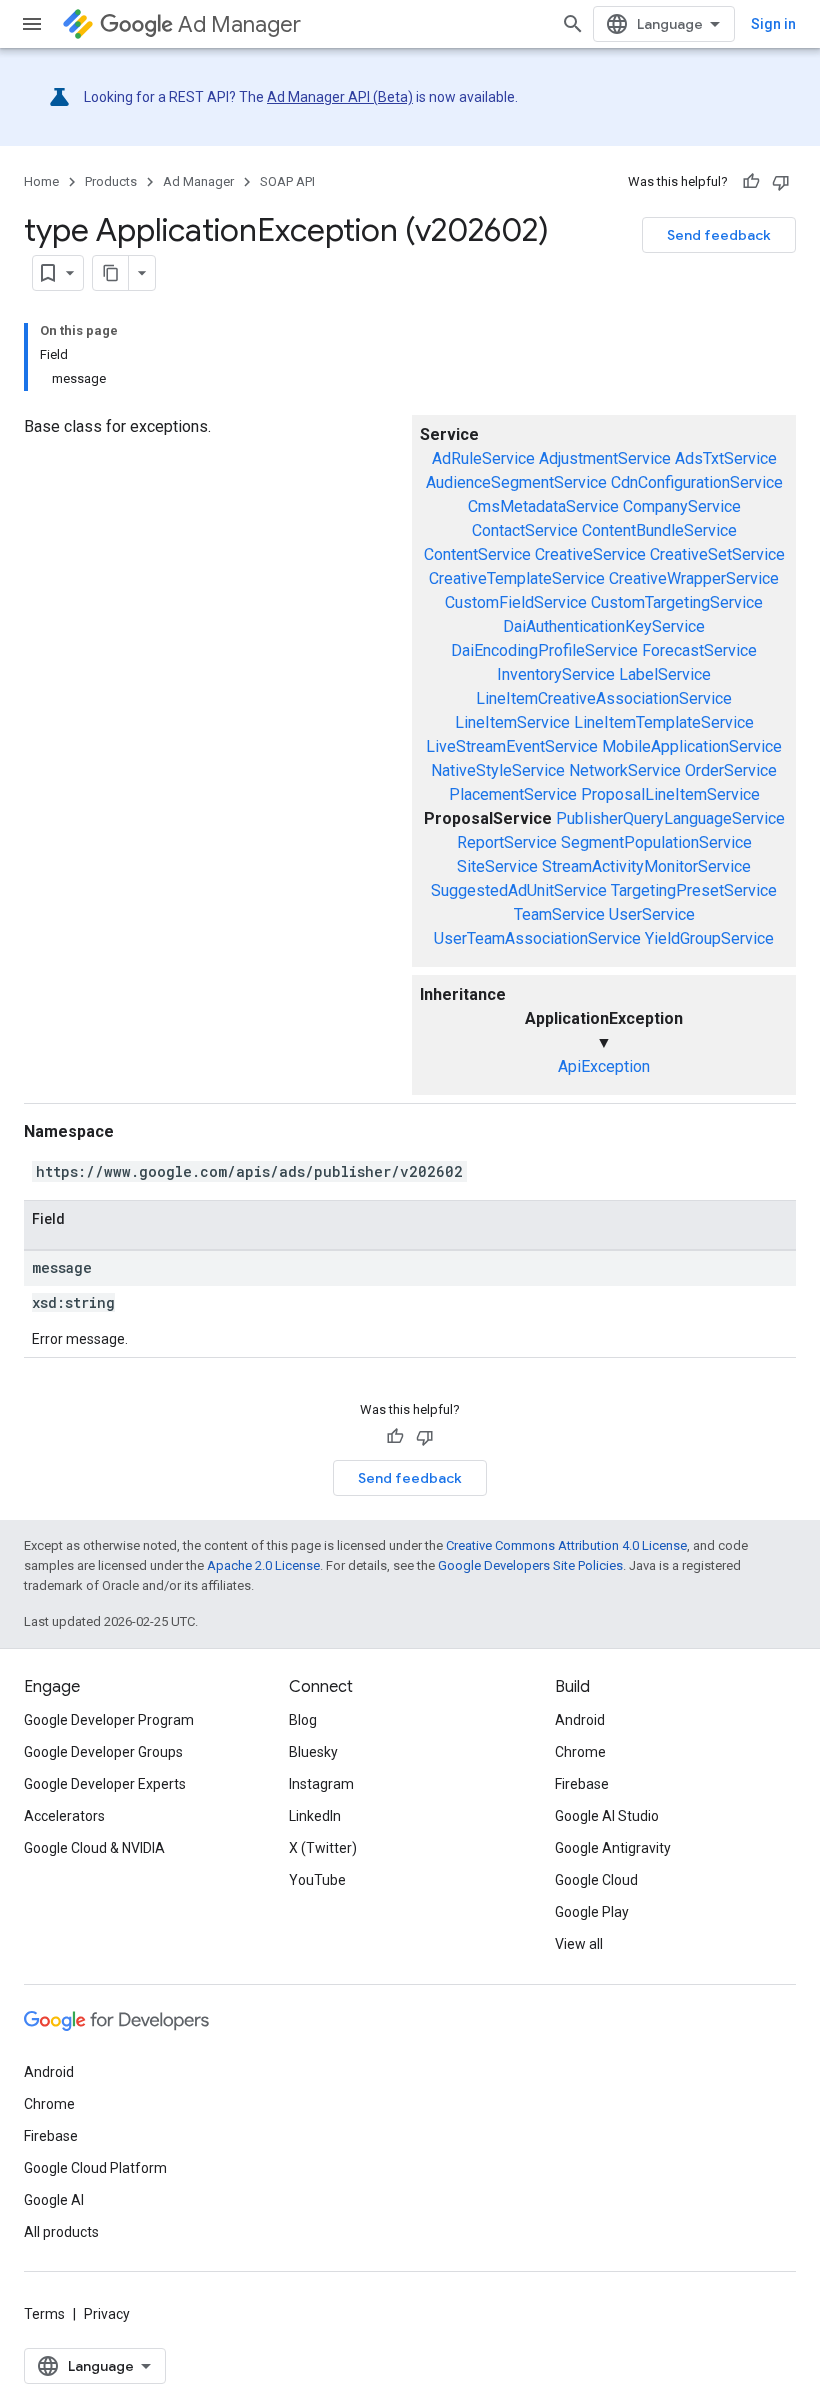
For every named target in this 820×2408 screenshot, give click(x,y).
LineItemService (512, 722)
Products (111, 181)
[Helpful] (751, 182)
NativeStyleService (498, 770)
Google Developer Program (109, 1720)
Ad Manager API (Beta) (340, 97)
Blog (303, 1720)
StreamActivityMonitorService (646, 866)
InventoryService (556, 674)
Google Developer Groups (103, 1752)
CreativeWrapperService (694, 578)
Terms (44, 2314)
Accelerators (64, 1816)
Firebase (582, 1784)
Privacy (107, 2314)
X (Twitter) (323, 1848)
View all (579, 1944)
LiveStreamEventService (512, 746)
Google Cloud (596, 1880)
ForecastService (699, 650)
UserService (652, 914)
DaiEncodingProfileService (544, 650)
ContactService (525, 530)
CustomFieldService (516, 602)
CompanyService (682, 506)
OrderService (731, 770)
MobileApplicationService (692, 746)
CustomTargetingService (677, 602)
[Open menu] (32, 24)
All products (61, 2232)
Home (41, 181)
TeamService (559, 914)
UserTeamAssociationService (537, 938)
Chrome (580, 1752)
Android (580, 1720)
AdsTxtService (726, 458)
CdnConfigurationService (697, 482)
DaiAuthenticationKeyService (604, 626)
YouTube (317, 1880)
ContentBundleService (659, 530)
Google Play (592, 1912)
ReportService (507, 842)
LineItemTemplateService (664, 722)
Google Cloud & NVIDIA (94, 1848)
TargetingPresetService (694, 890)
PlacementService (513, 794)
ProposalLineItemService (670, 794)
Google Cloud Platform (95, 2168)
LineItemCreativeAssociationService (604, 698)
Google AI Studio (607, 1816)
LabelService (665, 674)
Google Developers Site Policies (530, 1565)
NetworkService (625, 770)
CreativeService (590, 554)
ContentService (477, 554)
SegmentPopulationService (656, 842)
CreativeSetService (717, 554)
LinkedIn (315, 1816)
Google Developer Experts (105, 1784)
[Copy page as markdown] (111, 273)
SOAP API (287, 181)
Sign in (773, 24)
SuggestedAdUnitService (519, 890)
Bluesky (313, 1752)
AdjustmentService (605, 458)
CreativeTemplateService (517, 578)
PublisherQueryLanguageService (670, 818)
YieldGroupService (709, 938)
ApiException (604, 1066)
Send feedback (719, 235)
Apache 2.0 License (263, 1565)
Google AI (54, 2200)
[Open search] (573, 24)
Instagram (321, 1784)
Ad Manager (239, 24)
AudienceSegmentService (516, 482)
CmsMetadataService (543, 506)
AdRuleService (483, 458)
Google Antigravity (613, 1848)
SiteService (497, 866)
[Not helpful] (781, 182)
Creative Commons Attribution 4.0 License (566, 1545)
